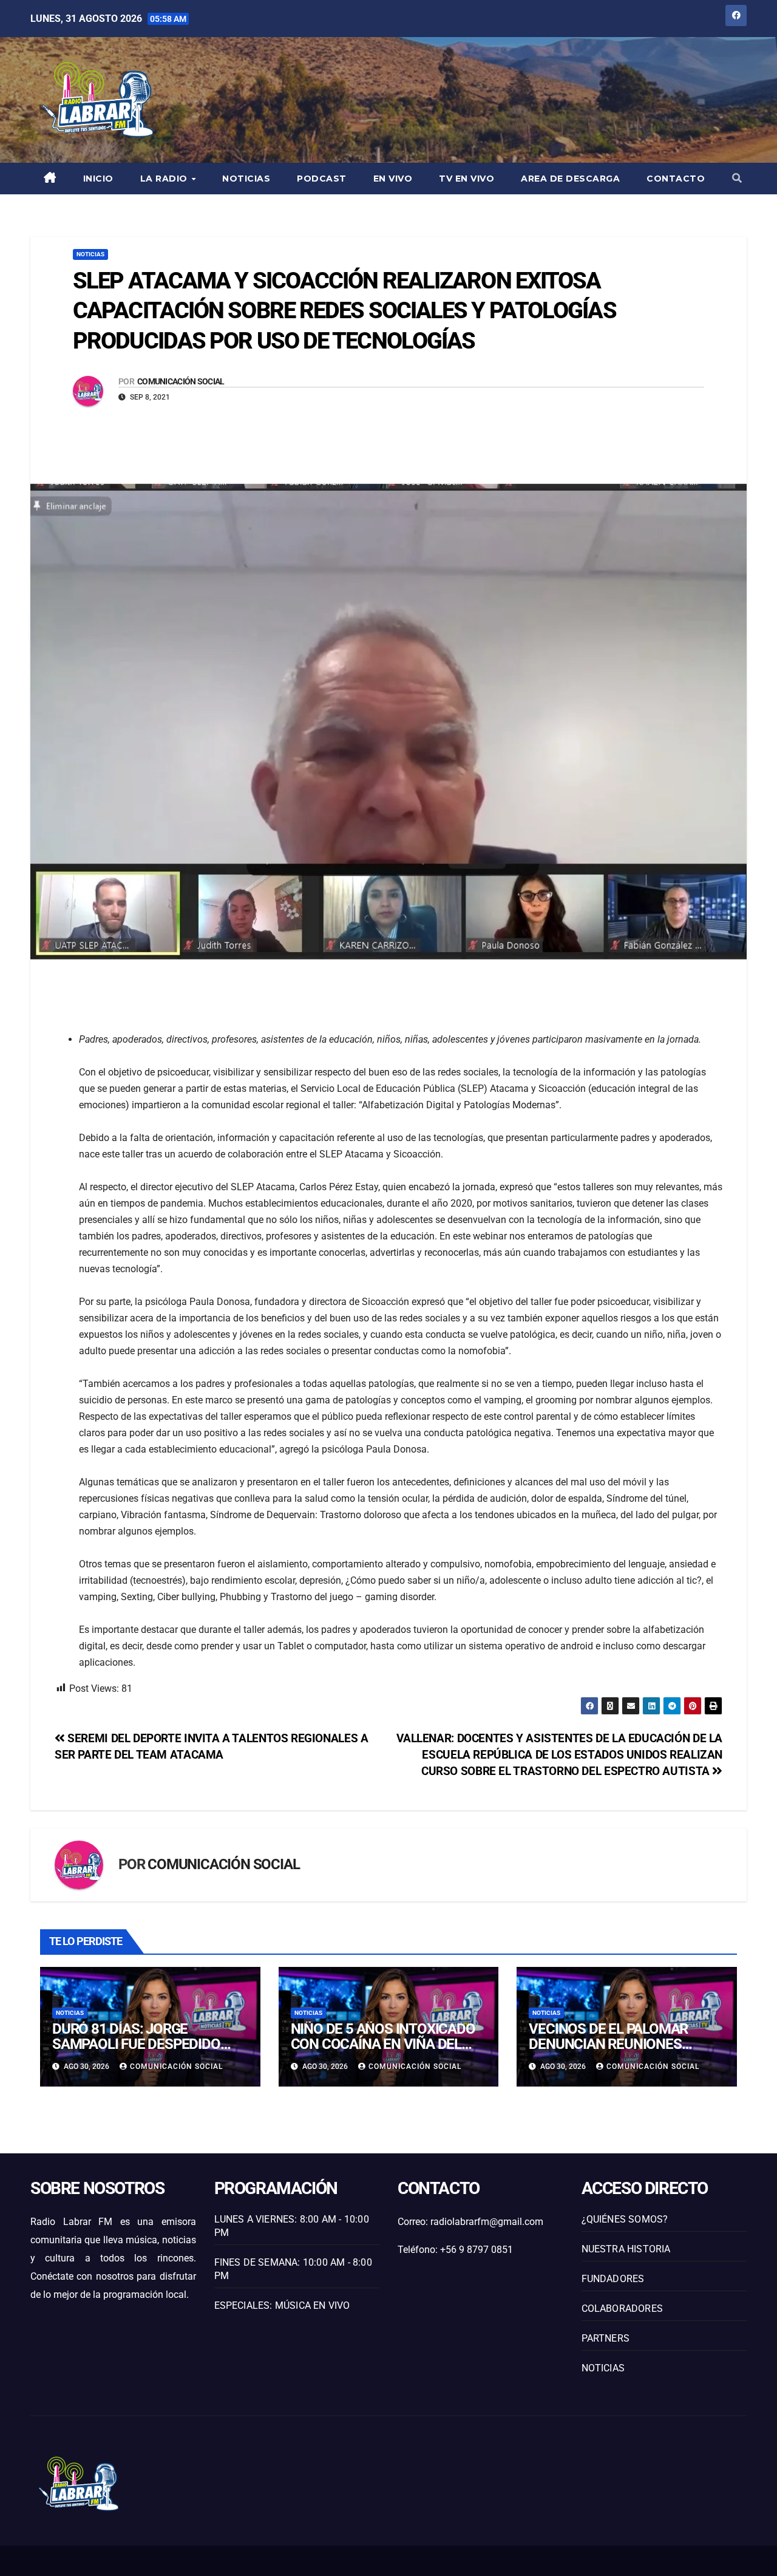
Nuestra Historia (626, 2249)
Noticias (246, 179)
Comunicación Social (181, 381)
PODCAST (322, 179)
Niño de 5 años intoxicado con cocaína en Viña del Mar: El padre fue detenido (385, 2044)
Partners (606, 2338)
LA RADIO (165, 179)
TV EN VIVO (467, 179)
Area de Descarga (570, 179)
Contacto (676, 179)
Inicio (98, 179)
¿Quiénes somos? (625, 2219)
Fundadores (613, 2279)
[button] (737, 178)
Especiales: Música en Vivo (282, 2305)
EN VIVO (393, 179)
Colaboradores (623, 2309)
